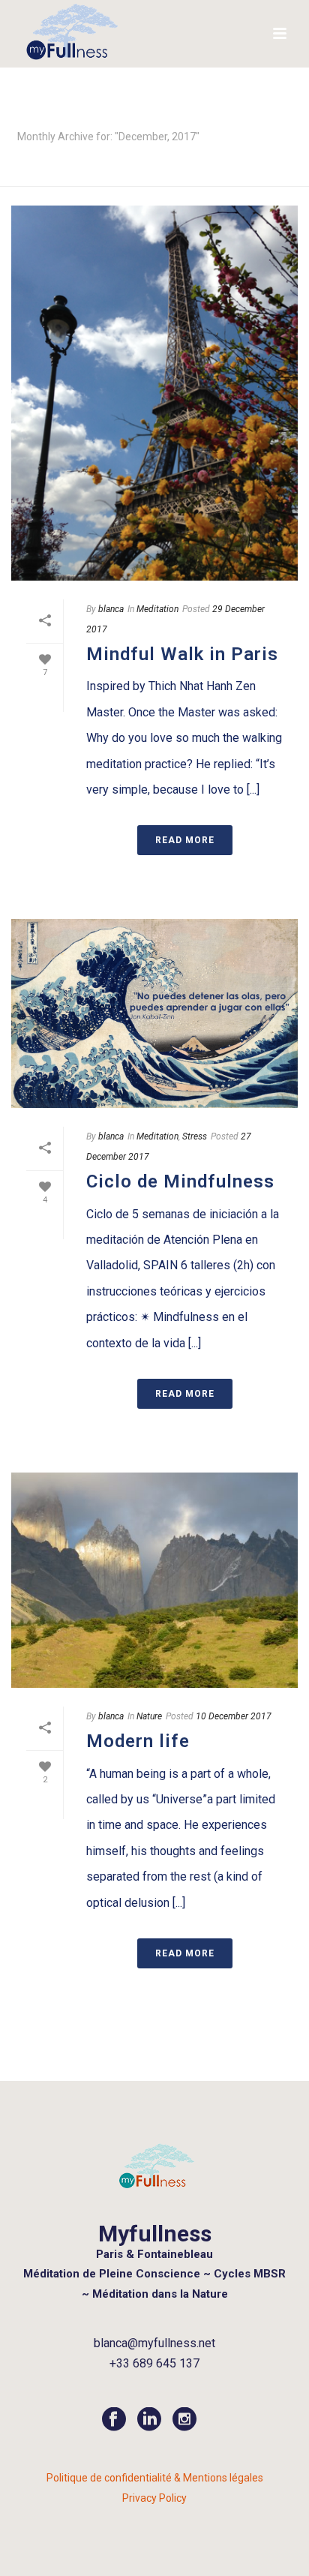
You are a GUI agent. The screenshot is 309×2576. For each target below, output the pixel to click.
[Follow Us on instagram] (184, 2420)
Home (151, 176)
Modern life (138, 1741)
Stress (195, 1136)
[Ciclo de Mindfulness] (154, 1013)
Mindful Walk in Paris (182, 654)
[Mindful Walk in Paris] (154, 393)
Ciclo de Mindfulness (180, 1181)
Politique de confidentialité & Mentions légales (155, 2478)
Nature (149, 1716)
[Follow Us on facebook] (114, 2420)
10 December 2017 (234, 1716)
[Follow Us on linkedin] (149, 2420)
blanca (111, 609)
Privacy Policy (154, 2498)
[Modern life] (154, 1580)
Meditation (157, 609)
